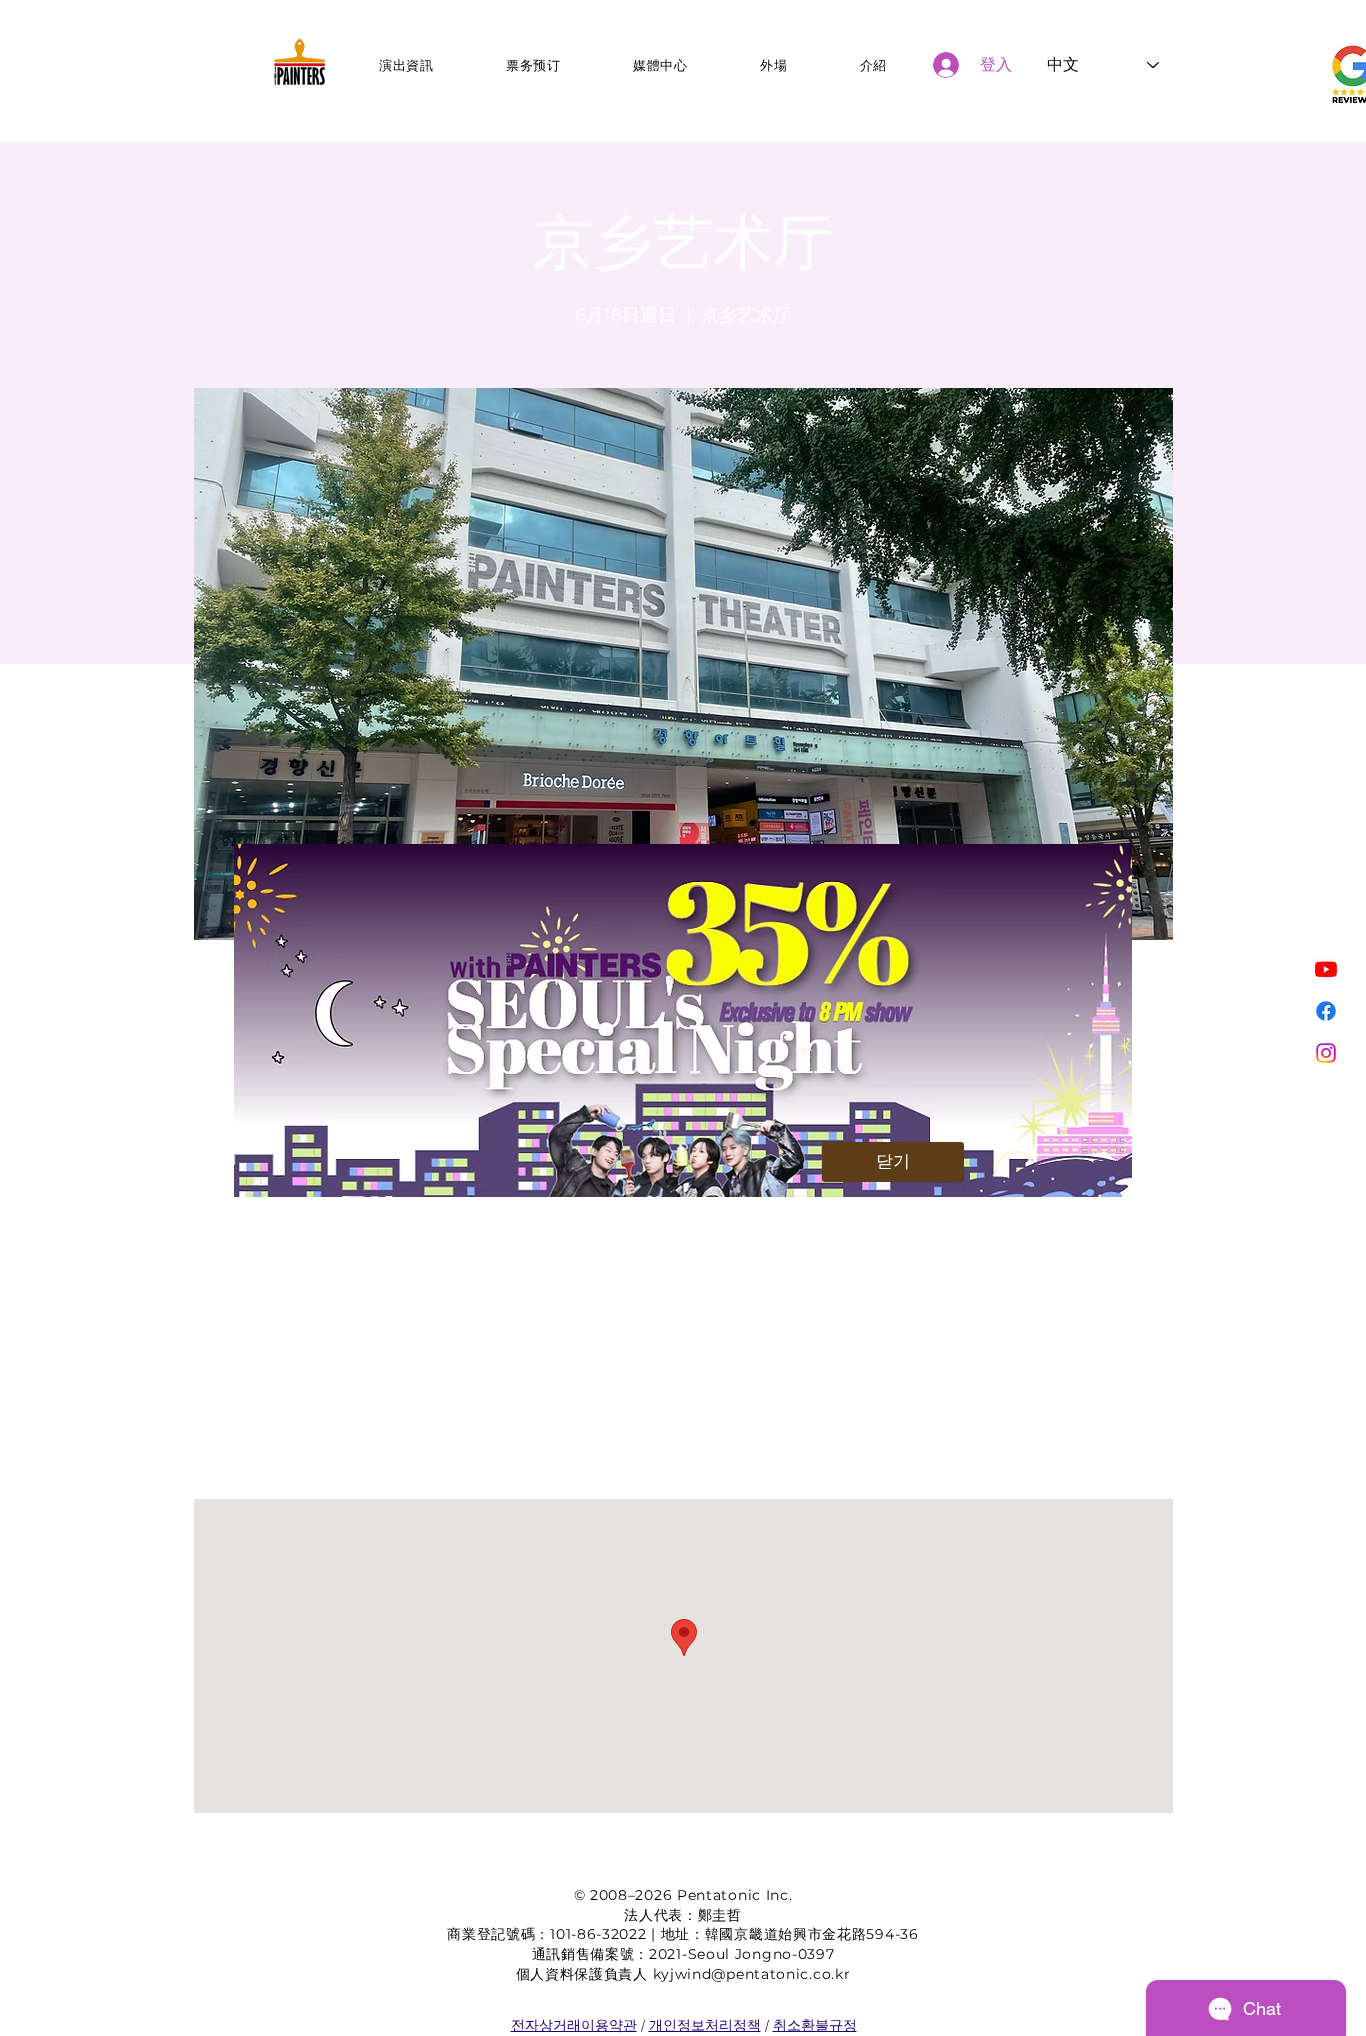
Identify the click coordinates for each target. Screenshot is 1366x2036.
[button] (893, 1162)
